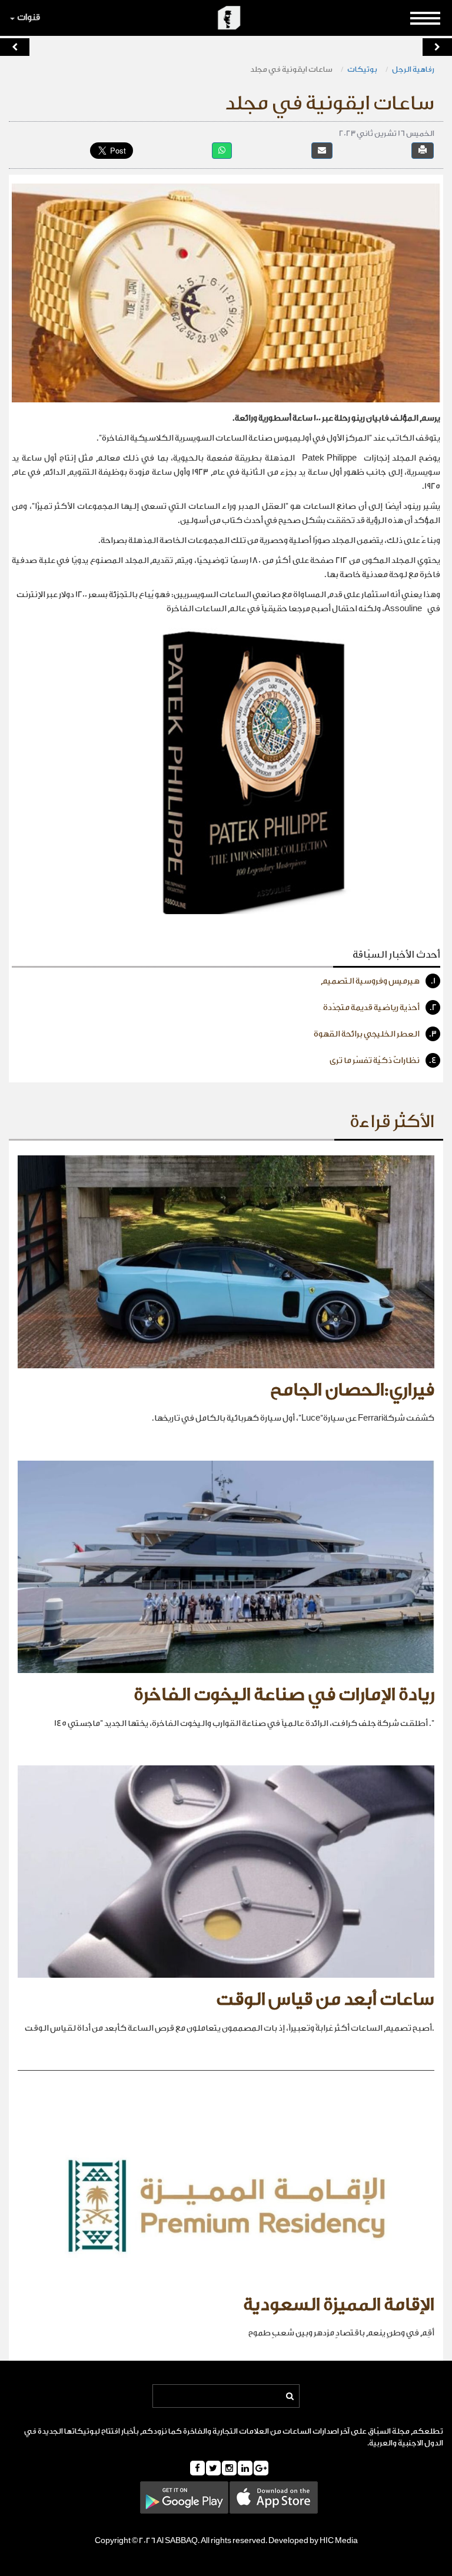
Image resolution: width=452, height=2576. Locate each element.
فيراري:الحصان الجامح (352, 1390)
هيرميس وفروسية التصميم (378, 981)
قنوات (29, 17)
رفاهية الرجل (413, 69)
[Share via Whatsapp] (222, 150)
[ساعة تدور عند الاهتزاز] (437, 47)
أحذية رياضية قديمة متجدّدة (380, 1008)
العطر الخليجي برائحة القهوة (375, 1034)
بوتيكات (362, 69)
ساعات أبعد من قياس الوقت (325, 2000)
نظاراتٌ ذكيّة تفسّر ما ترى (383, 1061)
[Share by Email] (322, 150)
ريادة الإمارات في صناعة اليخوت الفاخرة (284, 1695)
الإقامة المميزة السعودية (339, 2305)
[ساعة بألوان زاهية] (15, 47)
